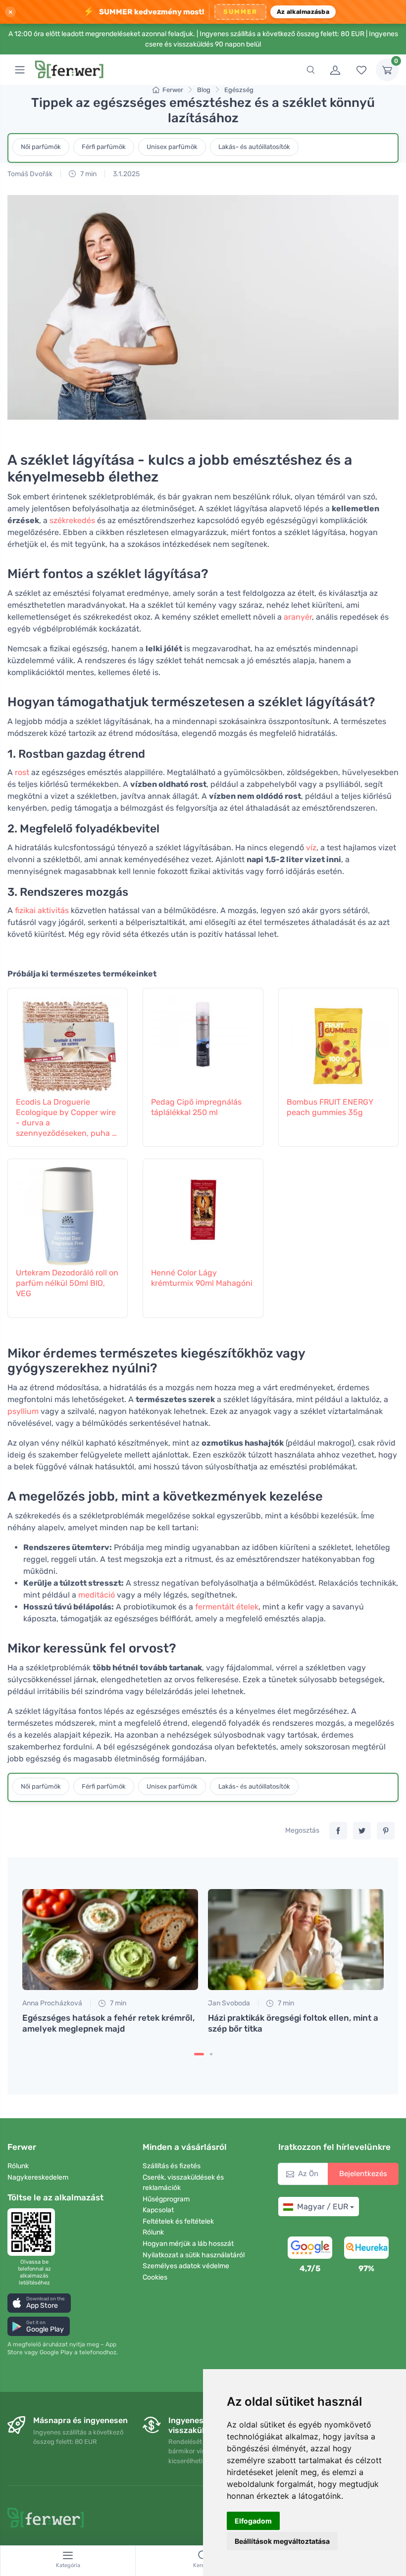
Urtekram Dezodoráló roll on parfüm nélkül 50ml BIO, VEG (67, 1283)
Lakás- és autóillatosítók (254, 147)
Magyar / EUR (323, 2207)
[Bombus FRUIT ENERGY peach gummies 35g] (338, 1041)
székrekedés (72, 520)
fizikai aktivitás (42, 910)
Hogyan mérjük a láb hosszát (188, 2244)
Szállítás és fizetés (172, 2166)
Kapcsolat (158, 2210)
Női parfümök (41, 147)
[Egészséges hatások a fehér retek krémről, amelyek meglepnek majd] (110, 1940)
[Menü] (20, 70)
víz (311, 848)
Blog (204, 90)
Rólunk (18, 2166)
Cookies (155, 2277)
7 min (88, 174)
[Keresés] (310, 70)
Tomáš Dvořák (30, 174)
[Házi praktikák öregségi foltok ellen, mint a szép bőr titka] (296, 1940)
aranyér (298, 617)
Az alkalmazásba (303, 12)
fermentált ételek (227, 1607)
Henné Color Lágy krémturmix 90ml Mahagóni (202, 1278)
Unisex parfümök (172, 147)
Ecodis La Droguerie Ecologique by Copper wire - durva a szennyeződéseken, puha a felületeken (66, 1118)
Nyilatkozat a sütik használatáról (194, 2255)
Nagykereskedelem (38, 2177)
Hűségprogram (166, 2199)
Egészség (239, 90)
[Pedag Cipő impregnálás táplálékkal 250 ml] (203, 1041)
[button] (39, 2303)
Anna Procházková (52, 2003)
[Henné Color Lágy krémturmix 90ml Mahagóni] (203, 1212)
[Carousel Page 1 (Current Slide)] (199, 2054)
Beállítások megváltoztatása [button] (282, 2541)
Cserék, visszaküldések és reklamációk (183, 2183)
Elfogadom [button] (253, 2521)
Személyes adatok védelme (186, 2266)
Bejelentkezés (363, 2174)
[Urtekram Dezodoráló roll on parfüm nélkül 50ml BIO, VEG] (68, 1212)
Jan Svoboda (229, 2003)
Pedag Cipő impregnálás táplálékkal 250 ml (196, 1107)
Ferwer (173, 90)
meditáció (97, 1595)
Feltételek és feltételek (178, 2221)
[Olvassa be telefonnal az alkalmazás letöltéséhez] (34, 2232)
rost (22, 772)
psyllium (23, 1411)
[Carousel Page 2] (211, 2054)
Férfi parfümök (104, 147)
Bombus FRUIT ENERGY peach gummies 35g (330, 1107)
